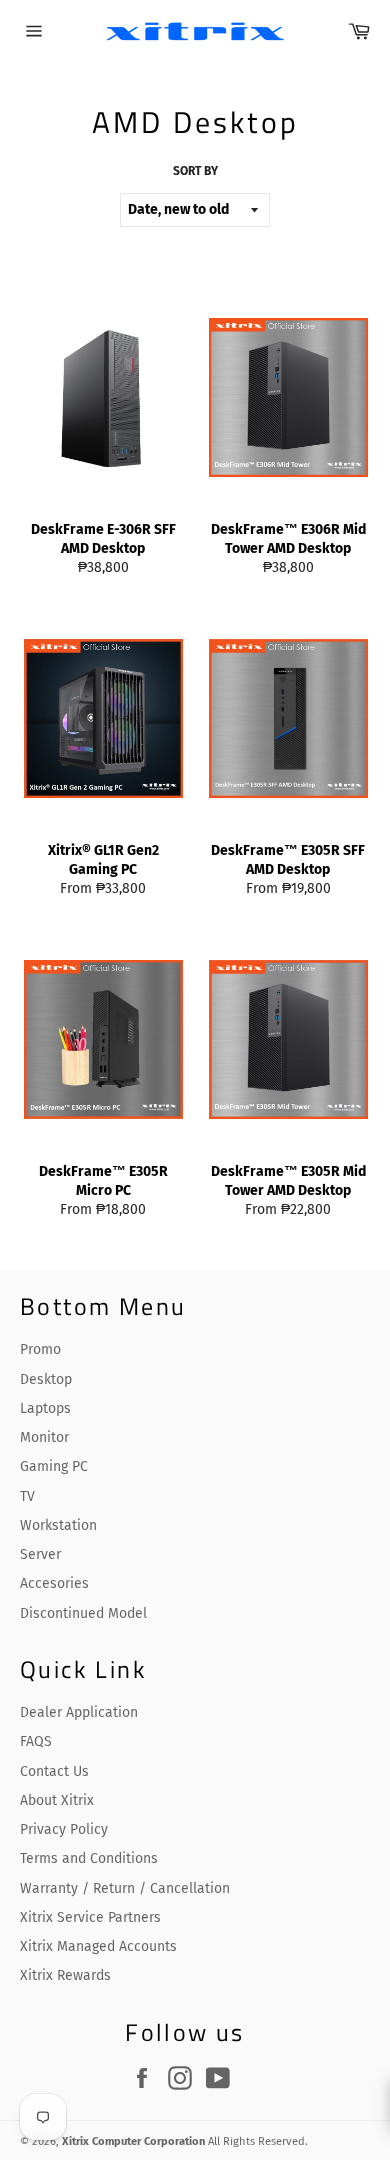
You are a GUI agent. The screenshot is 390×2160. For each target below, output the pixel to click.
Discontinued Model (83, 1613)
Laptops (45, 1408)
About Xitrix (57, 1800)
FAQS (36, 1741)
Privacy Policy (64, 1829)
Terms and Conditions (89, 1858)
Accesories (54, 1583)
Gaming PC (54, 1466)
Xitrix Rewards (65, 1975)
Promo (40, 1349)
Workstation (58, 1525)
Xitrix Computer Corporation (133, 2141)
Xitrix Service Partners (90, 1917)
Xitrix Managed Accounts (98, 1946)
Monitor (44, 1437)
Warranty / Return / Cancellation (125, 1888)
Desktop (46, 1379)
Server (40, 1554)
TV (27, 1496)
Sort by (195, 171)
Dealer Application (79, 1712)
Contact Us (54, 1771)
